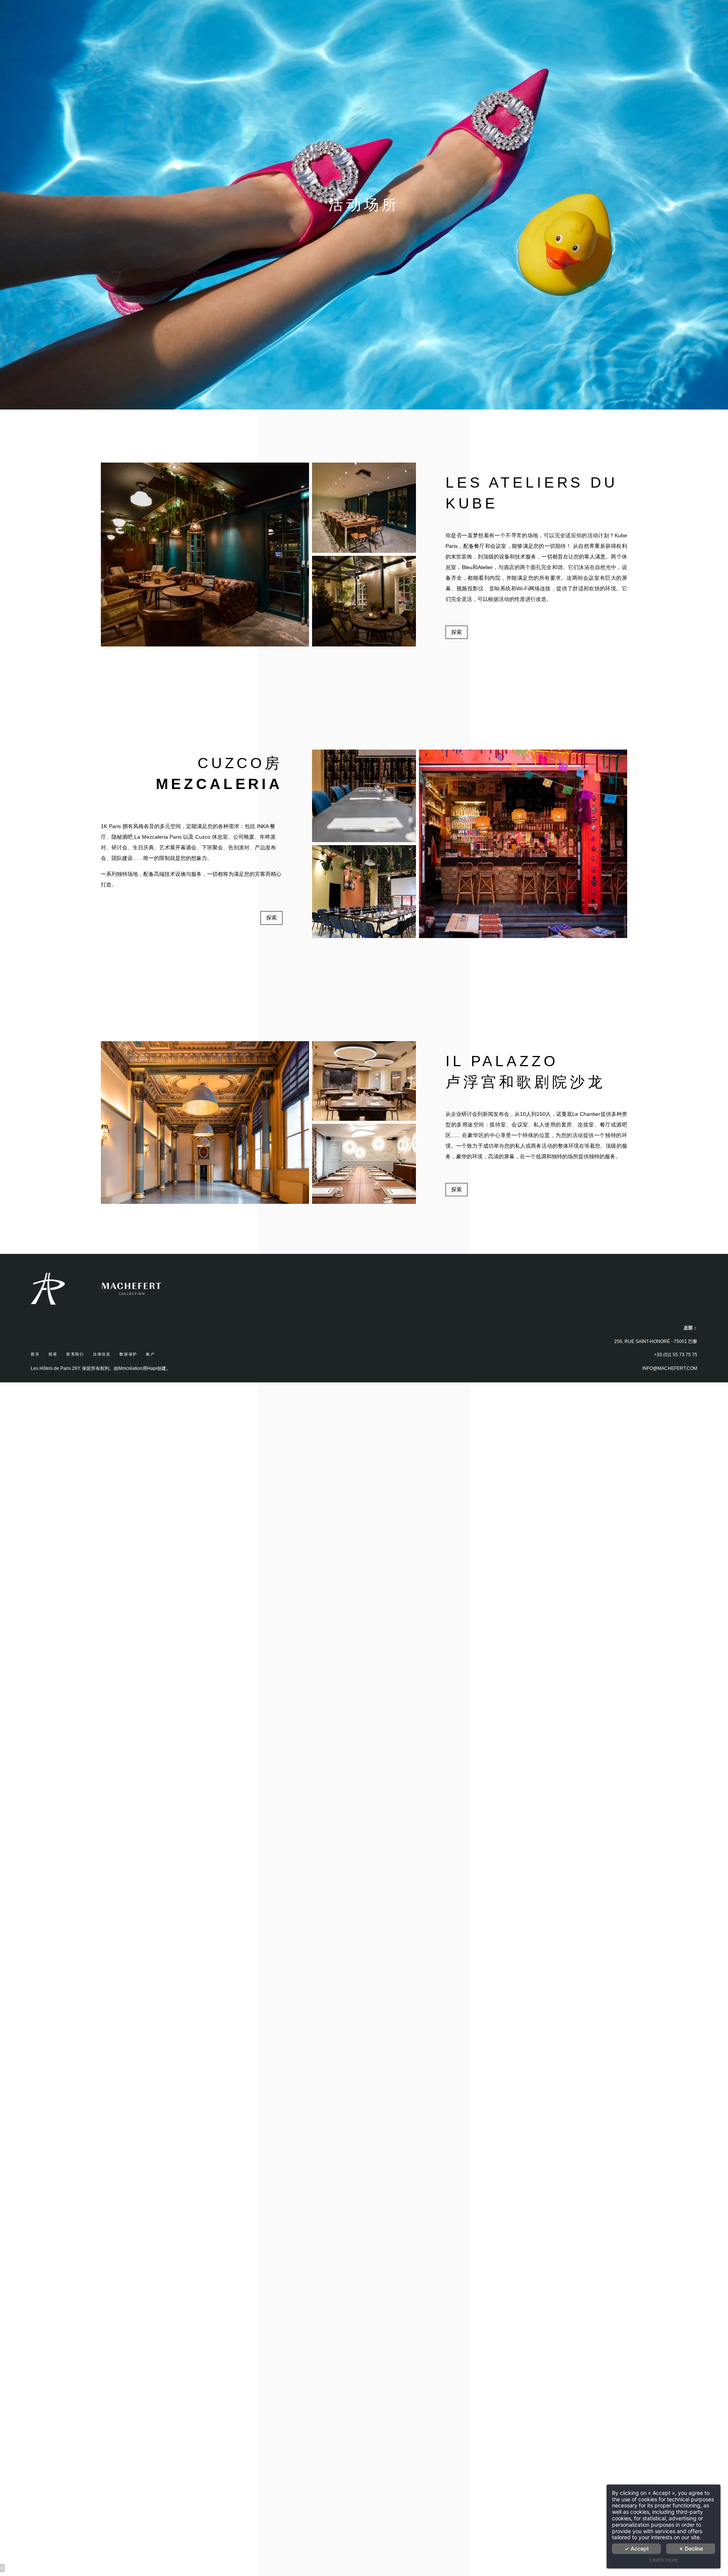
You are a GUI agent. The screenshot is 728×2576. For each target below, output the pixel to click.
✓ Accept (637, 2549)
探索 (457, 632)
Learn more (664, 2560)
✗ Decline (691, 2549)
